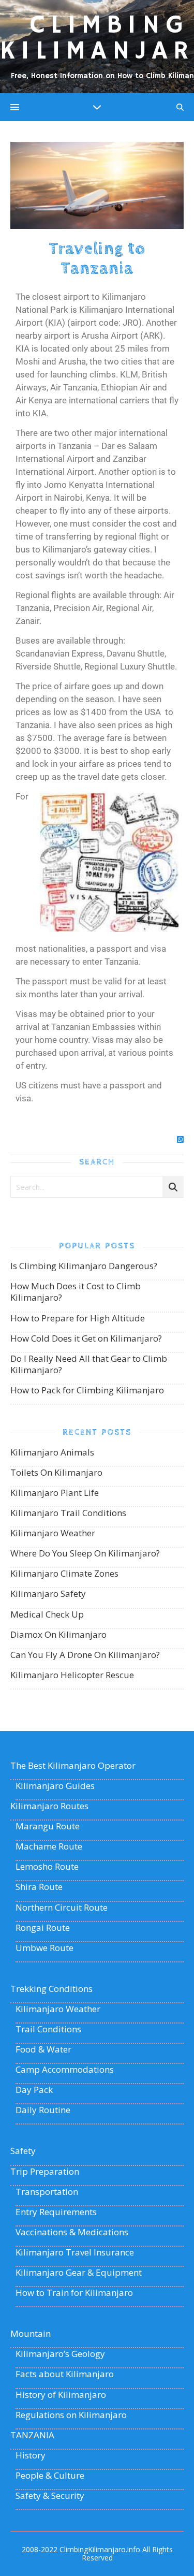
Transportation (47, 2192)
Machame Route (49, 1846)
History (31, 2455)
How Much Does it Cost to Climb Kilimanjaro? (76, 1292)
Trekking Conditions (51, 1989)
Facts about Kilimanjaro (65, 2374)
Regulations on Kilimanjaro (71, 2415)
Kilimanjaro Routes (49, 1806)
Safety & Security (50, 2496)
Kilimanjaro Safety (48, 1593)
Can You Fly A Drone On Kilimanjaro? (85, 1655)
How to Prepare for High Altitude (78, 1318)
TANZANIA (32, 2435)
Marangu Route (48, 1826)
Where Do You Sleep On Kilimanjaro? (85, 1553)
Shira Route (39, 1887)
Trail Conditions (48, 2029)
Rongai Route (43, 1928)
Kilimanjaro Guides (55, 1786)
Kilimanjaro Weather (53, 1533)
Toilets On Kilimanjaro (56, 1472)
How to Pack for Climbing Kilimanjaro (87, 1390)
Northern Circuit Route (62, 1908)
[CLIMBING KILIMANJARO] (97, 47)
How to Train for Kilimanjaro (74, 2293)
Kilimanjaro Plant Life (55, 1493)
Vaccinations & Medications (72, 2232)
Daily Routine (43, 2110)
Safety (23, 2151)
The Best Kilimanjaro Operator (73, 1766)
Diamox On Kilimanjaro (58, 1634)
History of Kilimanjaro (61, 2395)
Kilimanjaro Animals (52, 1452)
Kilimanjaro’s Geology (60, 2354)
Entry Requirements (56, 2212)
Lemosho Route (47, 1867)
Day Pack (34, 2090)
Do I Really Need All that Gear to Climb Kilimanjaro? (89, 1364)
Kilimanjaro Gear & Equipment (79, 2273)
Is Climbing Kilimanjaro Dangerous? (84, 1266)
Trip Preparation (45, 2172)
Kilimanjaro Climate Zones (64, 1573)
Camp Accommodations (65, 2070)
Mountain (31, 2334)
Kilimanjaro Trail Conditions (68, 1513)
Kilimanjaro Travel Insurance (75, 2252)
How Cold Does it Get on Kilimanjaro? (86, 1338)
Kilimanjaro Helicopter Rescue (72, 1675)
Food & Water (43, 2049)
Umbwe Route (44, 1948)
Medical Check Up (47, 1614)
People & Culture (50, 2476)
